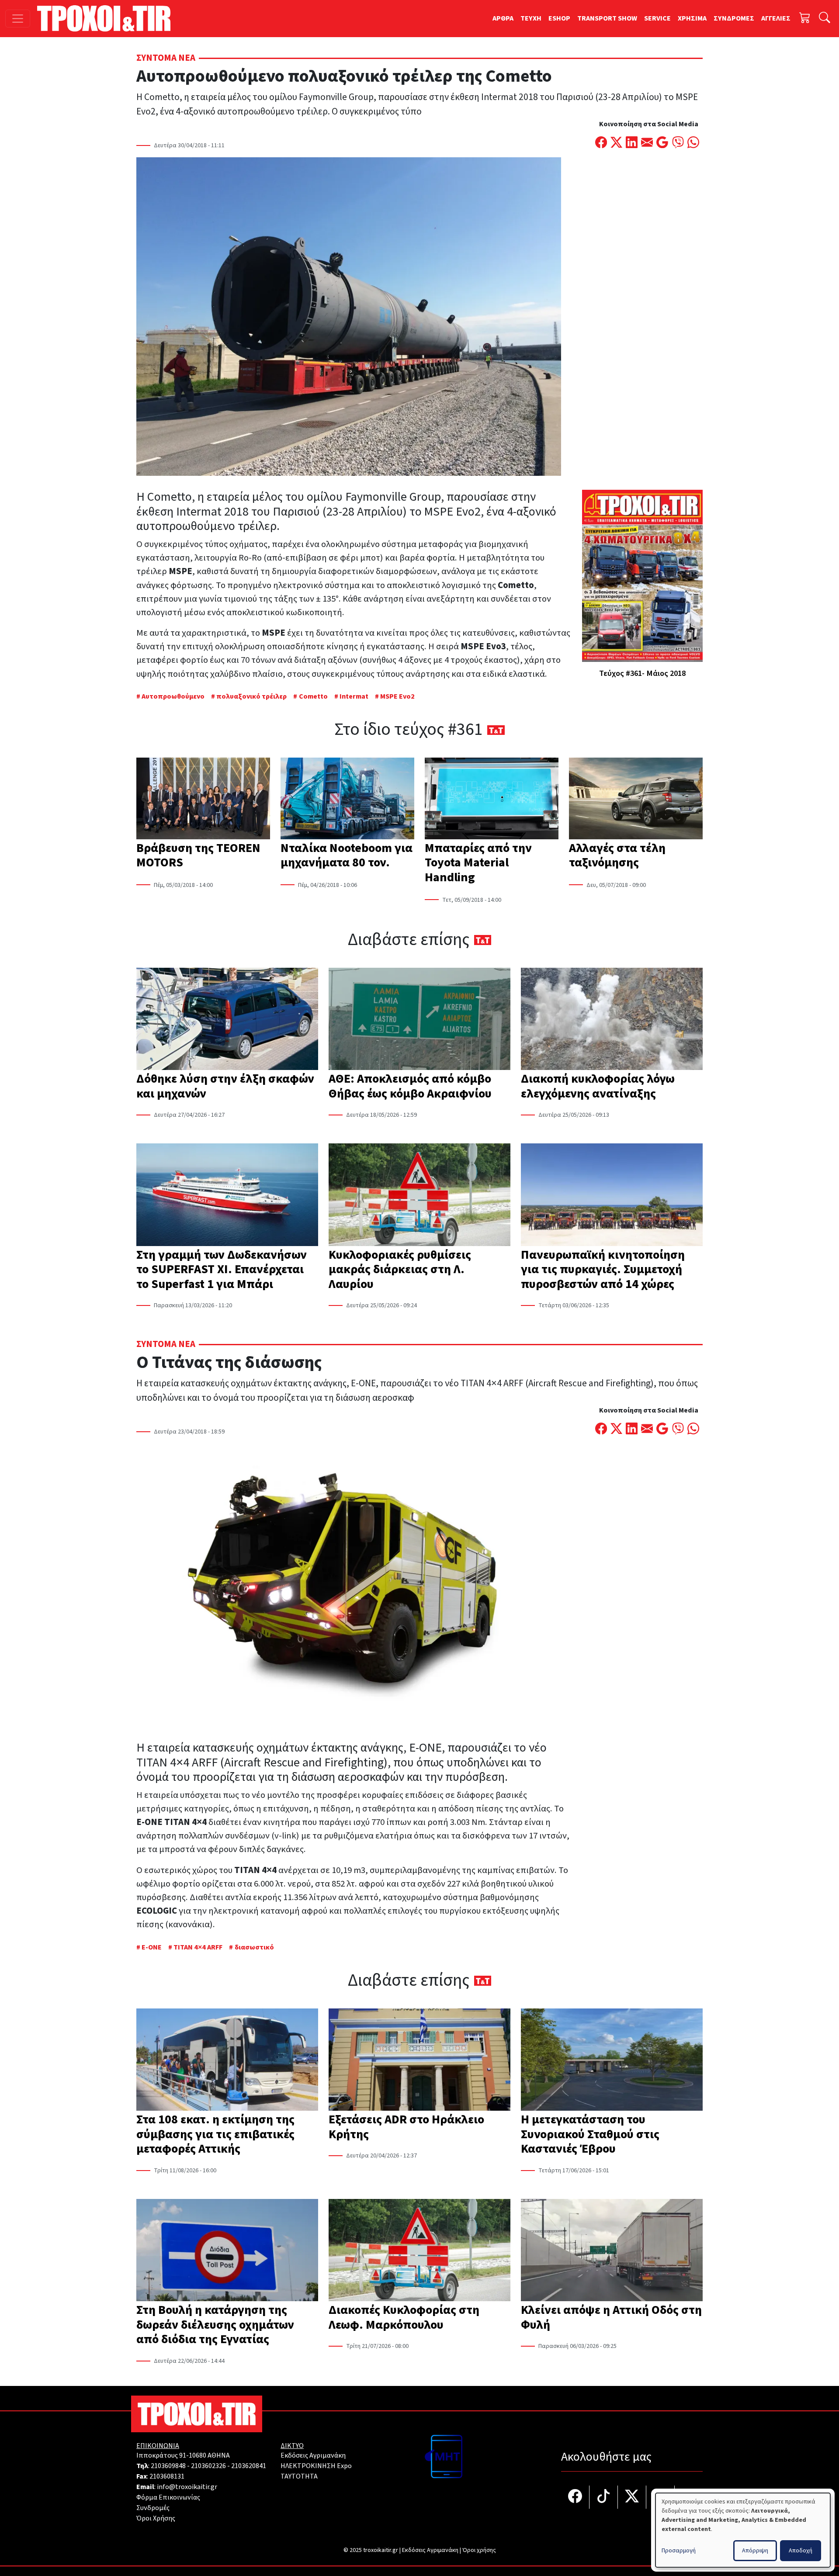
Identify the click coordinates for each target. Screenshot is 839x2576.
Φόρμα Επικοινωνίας (168, 2497)
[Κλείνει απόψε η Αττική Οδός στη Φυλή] (612, 2251)
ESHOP (559, 18)
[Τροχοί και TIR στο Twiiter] (632, 2497)
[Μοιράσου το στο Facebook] (601, 143)
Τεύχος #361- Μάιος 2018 (642, 673)
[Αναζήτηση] (825, 19)
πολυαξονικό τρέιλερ (251, 696)
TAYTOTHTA (299, 2476)
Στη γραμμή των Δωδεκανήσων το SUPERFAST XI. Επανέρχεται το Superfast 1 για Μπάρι (222, 1269)
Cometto (313, 696)
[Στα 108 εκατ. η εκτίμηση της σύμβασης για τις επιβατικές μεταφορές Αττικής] (227, 2060)
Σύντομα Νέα (166, 58)
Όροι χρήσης (479, 2550)
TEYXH (531, 18)
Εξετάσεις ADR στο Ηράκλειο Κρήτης (406, 2127)
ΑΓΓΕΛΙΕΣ (776, 18)
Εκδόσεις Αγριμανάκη (313, 2455)
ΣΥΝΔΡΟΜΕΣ (734, 18)
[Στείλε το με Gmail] (662, 143)
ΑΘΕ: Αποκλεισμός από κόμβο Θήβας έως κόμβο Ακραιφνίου (410, 1086)
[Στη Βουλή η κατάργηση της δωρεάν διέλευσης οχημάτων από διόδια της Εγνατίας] (227, 2251)
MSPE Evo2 (397, 696)
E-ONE (152, 1947)
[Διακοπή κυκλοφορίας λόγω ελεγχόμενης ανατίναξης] (612, 1020)
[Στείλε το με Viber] (678, 143)
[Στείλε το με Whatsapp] (693, 143)
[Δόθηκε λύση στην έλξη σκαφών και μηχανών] (227, 1020)
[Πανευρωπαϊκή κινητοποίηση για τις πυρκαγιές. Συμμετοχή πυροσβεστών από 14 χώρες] (612, 1195)
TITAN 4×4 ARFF (198, 1947)
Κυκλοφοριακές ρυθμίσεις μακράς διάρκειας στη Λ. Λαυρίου (400, 1269)
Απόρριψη (755, 2551)
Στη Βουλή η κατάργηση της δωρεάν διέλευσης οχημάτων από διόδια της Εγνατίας (215, 2325)
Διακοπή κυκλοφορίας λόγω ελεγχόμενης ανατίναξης (598, 1086)
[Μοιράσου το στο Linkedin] (632, 143)
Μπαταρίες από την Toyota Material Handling (478, 863)
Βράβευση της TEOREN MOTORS (198, 855)
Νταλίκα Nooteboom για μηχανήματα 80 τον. (347, 855)
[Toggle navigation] (18, 19)
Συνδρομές (153, 2508)
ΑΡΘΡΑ (503, 18)
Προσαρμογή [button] (679, 2551)
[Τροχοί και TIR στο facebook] (575, 2497)
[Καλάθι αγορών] (805, 19)
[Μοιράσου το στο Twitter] (616, 143)
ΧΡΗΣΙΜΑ (692, 18)
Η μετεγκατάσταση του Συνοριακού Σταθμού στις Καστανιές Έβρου (590, 2134)
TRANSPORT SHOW (607, 18)
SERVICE (657, 18)
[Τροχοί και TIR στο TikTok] (604, 2497)
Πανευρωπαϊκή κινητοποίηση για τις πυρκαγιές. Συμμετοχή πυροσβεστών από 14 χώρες (603, 1269)
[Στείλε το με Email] (647, 143)
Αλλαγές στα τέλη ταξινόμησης (617, 855)
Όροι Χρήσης (156, 2518)
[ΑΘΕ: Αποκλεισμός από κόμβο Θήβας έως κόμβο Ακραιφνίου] (419, 1020)
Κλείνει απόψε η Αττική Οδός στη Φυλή (611, 2317)
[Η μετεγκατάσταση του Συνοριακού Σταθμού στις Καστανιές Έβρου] (612, 2060)
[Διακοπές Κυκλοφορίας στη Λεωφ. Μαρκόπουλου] (419, 2251)
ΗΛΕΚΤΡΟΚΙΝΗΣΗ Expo (316, 2466)
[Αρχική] (107, 18)
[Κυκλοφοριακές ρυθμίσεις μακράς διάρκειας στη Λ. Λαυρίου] (419, 1195)
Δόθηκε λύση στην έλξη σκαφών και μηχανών (225, 1086)
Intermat (354, 696)
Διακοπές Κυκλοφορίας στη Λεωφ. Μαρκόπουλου (404, 2317)
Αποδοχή (801, 2551)
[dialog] (743, 2530)
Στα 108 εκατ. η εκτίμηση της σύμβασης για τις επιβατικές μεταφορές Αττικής (215, 2134)
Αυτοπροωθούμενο (173, 696)
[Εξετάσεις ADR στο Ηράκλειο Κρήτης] (419, 2060)
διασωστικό (254, 1947)
